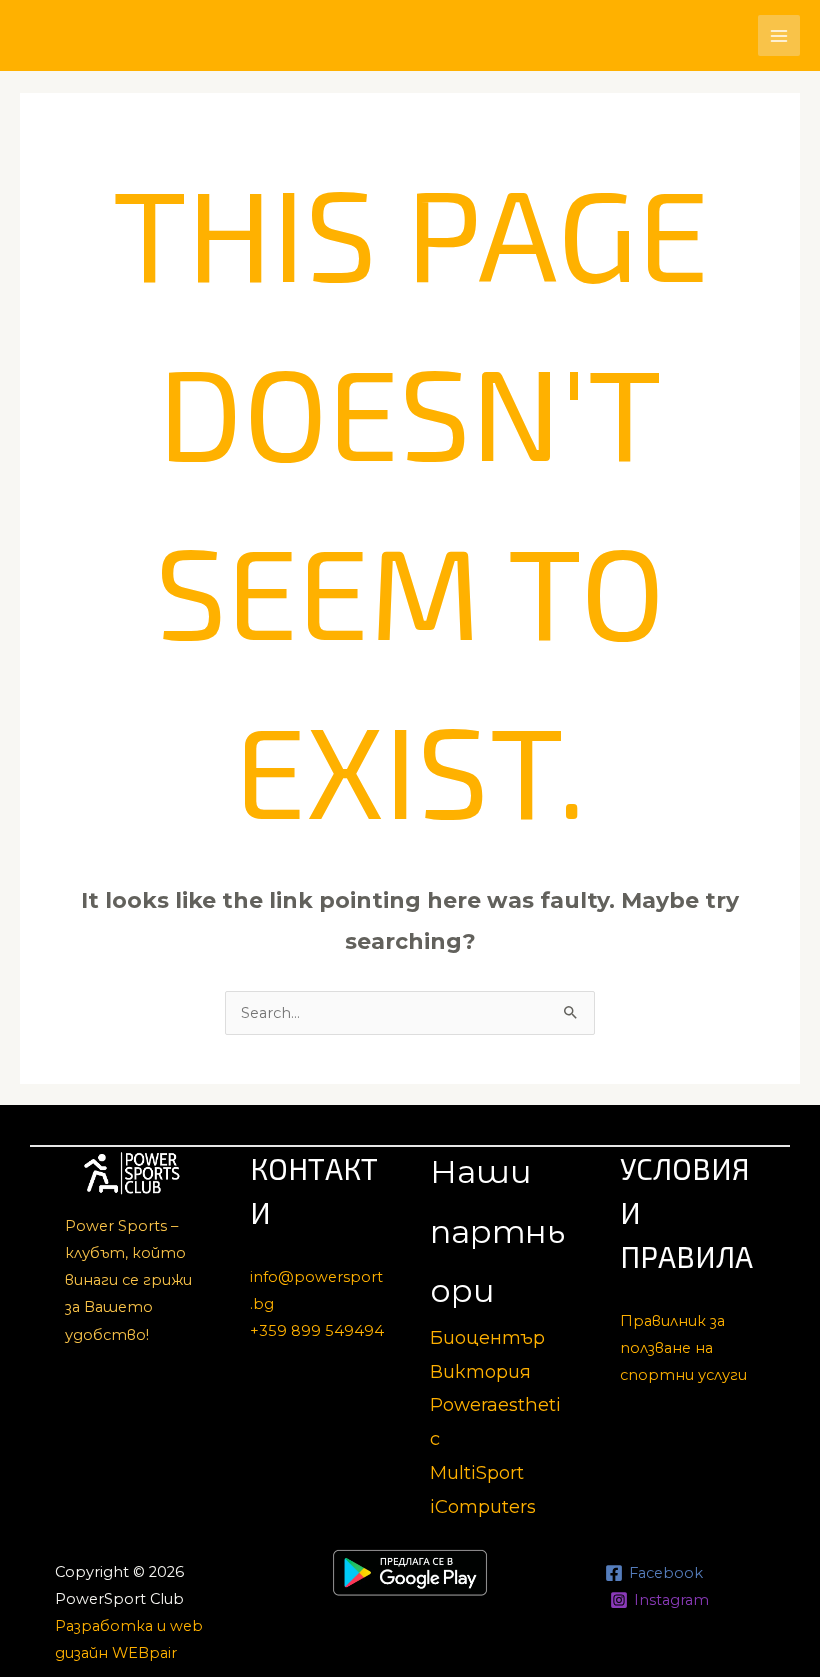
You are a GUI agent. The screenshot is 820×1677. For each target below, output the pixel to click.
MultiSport (477, 1472)
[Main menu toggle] (779, 36)
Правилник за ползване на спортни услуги (683, 1348)
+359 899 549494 (317, 1331)
